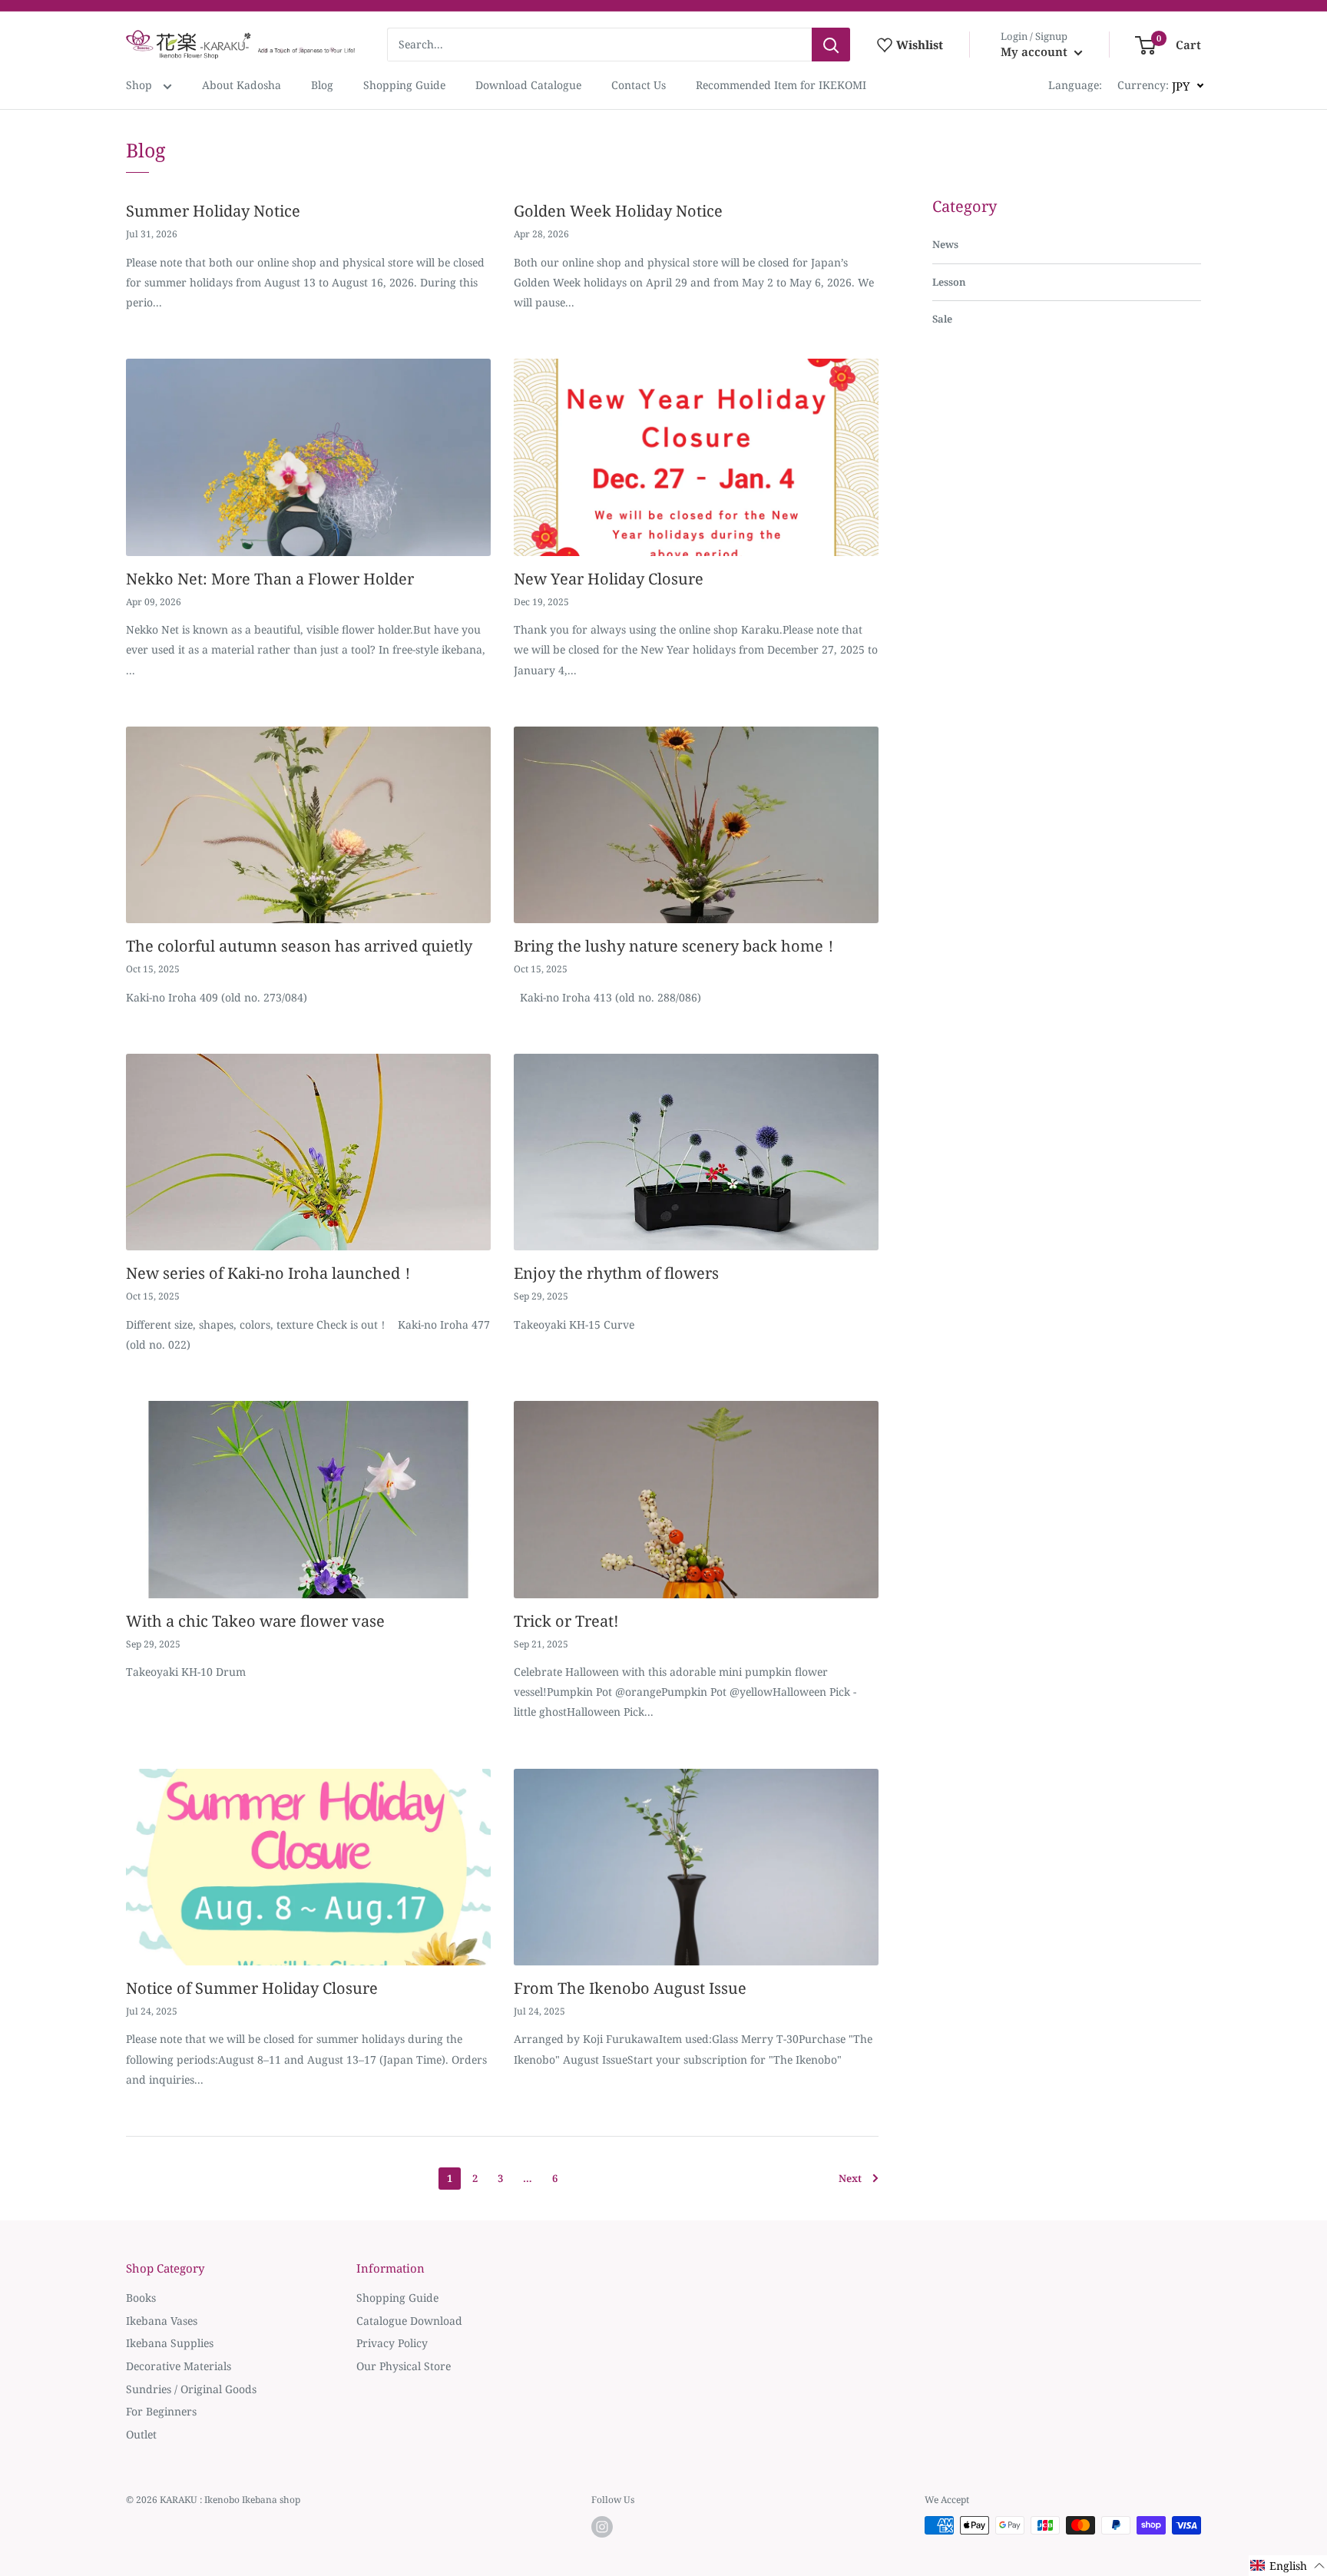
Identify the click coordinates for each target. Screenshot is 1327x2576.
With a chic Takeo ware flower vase (255, 1621)
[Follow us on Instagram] (602, 2527)
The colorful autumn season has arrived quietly (299, 946)
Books (141, 2298)
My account (1036, 51)
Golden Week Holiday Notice (618, 211)
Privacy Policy (392, 2343)
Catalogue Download (409, 2321)
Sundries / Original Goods (191, 2389)
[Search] (831, 45)
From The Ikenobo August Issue (630, 1988)
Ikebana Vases (162, 2321)
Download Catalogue (528, 85)
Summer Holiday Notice (213, 211)
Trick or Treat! (566, 1621)
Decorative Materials (179, 2366)
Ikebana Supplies (170, 2343)
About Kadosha (242, 85)
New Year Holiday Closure (609, 579)
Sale (942, 319)
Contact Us (639, 85)
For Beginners (161, 2411)
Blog (322, 85)
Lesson (949, 282)
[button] (1288, 2566)
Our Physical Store (404, 2366)
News (945, 244)
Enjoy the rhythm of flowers (616, 1273)
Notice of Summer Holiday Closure (252, 1988)
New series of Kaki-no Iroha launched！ (271, 1273)
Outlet (141, 2434)
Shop (141, 85)
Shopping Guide (404, 85)
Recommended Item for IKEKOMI (781, 85)
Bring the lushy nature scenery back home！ (676, 946)
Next (850, 2178)
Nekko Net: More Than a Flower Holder (270, 579)
